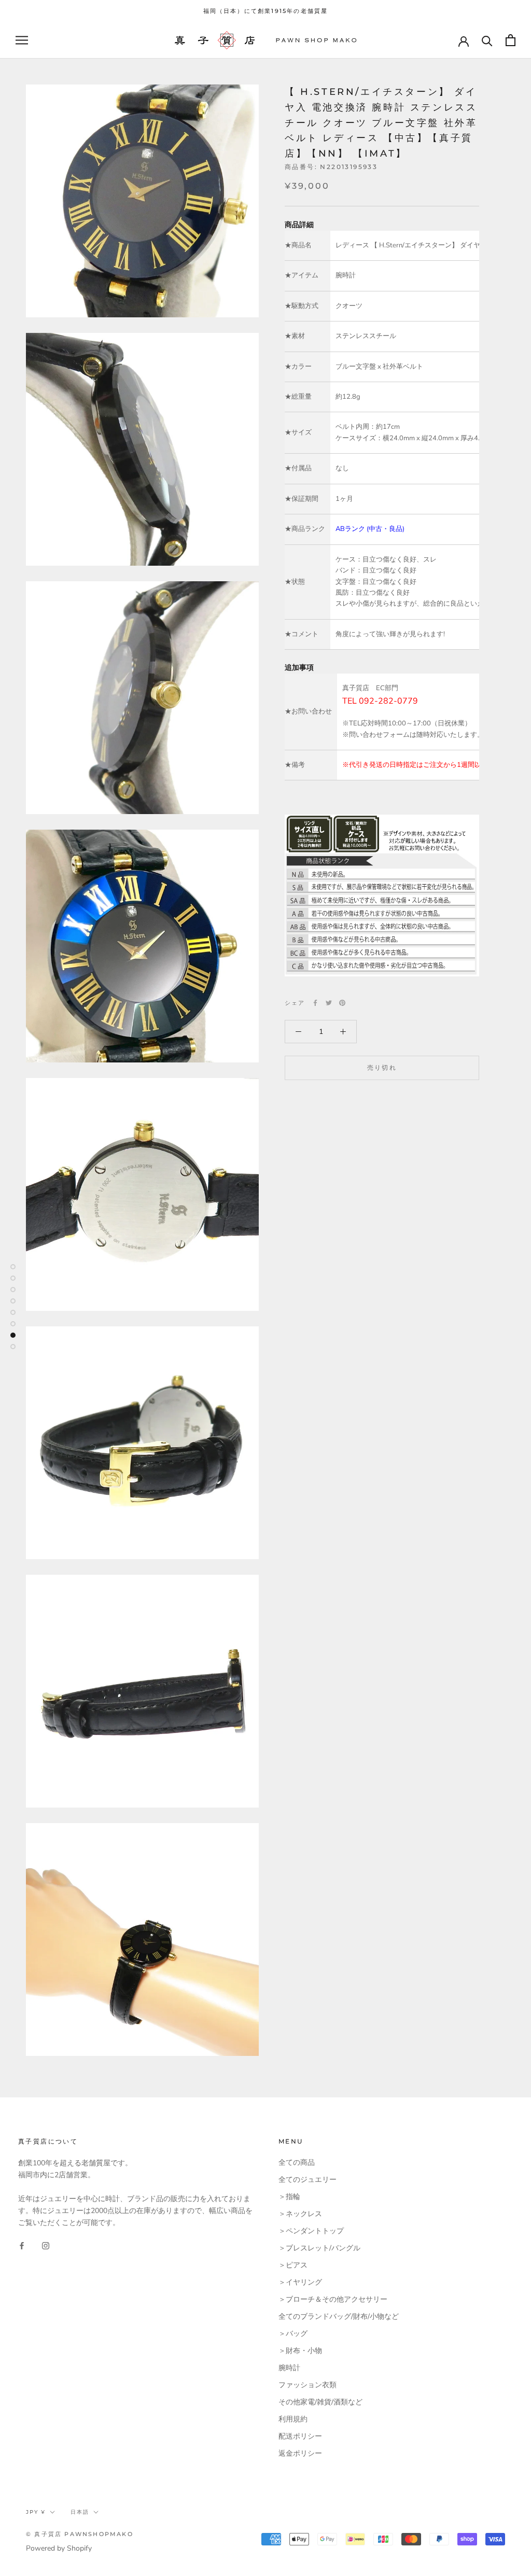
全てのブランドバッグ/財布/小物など (339, 2316)
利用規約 (293, 2419)
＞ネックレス (300, 2214)
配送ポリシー (300, 2436)
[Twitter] (329, 1003)
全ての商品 (297, 2162)
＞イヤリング (300, 2282)
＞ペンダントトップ (311, 2231)
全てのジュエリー (308, 2180)
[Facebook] (315, 1003)
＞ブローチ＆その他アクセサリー (333, 2299)
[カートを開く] (511, 40)
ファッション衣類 (308, 2385)
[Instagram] (46, 2245)
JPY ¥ (36, 2512)
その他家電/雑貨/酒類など (320, 2402)
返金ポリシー (300, 2453)
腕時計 (289, 2368)
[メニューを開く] (22, 40)
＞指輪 (289, 2197)
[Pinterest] (342, 1003)
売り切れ (382, 1067)
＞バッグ (293, 2334)
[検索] (487, 40)
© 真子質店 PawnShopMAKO (80, 2534)
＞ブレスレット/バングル (319, 2248)
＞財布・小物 (300, 2351)
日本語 (80, 2512)
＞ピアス (293, 2265)
